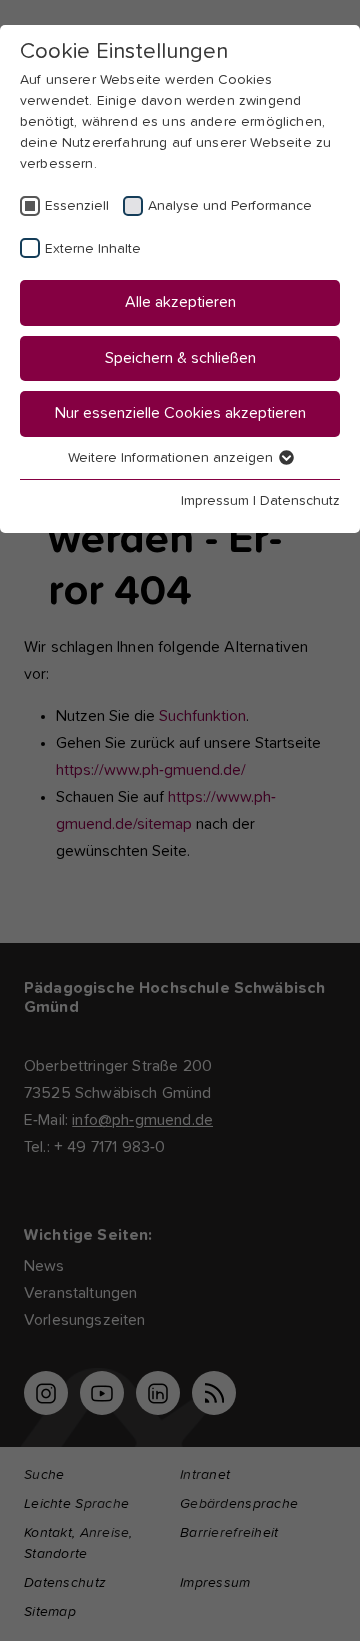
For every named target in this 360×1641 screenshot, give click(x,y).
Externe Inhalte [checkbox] (93, 249)
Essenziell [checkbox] (77, 206)
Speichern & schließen (180, 358)
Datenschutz (300, 501)
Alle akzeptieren (180, 302)
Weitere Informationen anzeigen (172, 458)
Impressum (215, 501)
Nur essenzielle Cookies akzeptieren (180, 413)
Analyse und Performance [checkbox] (230, 206)
